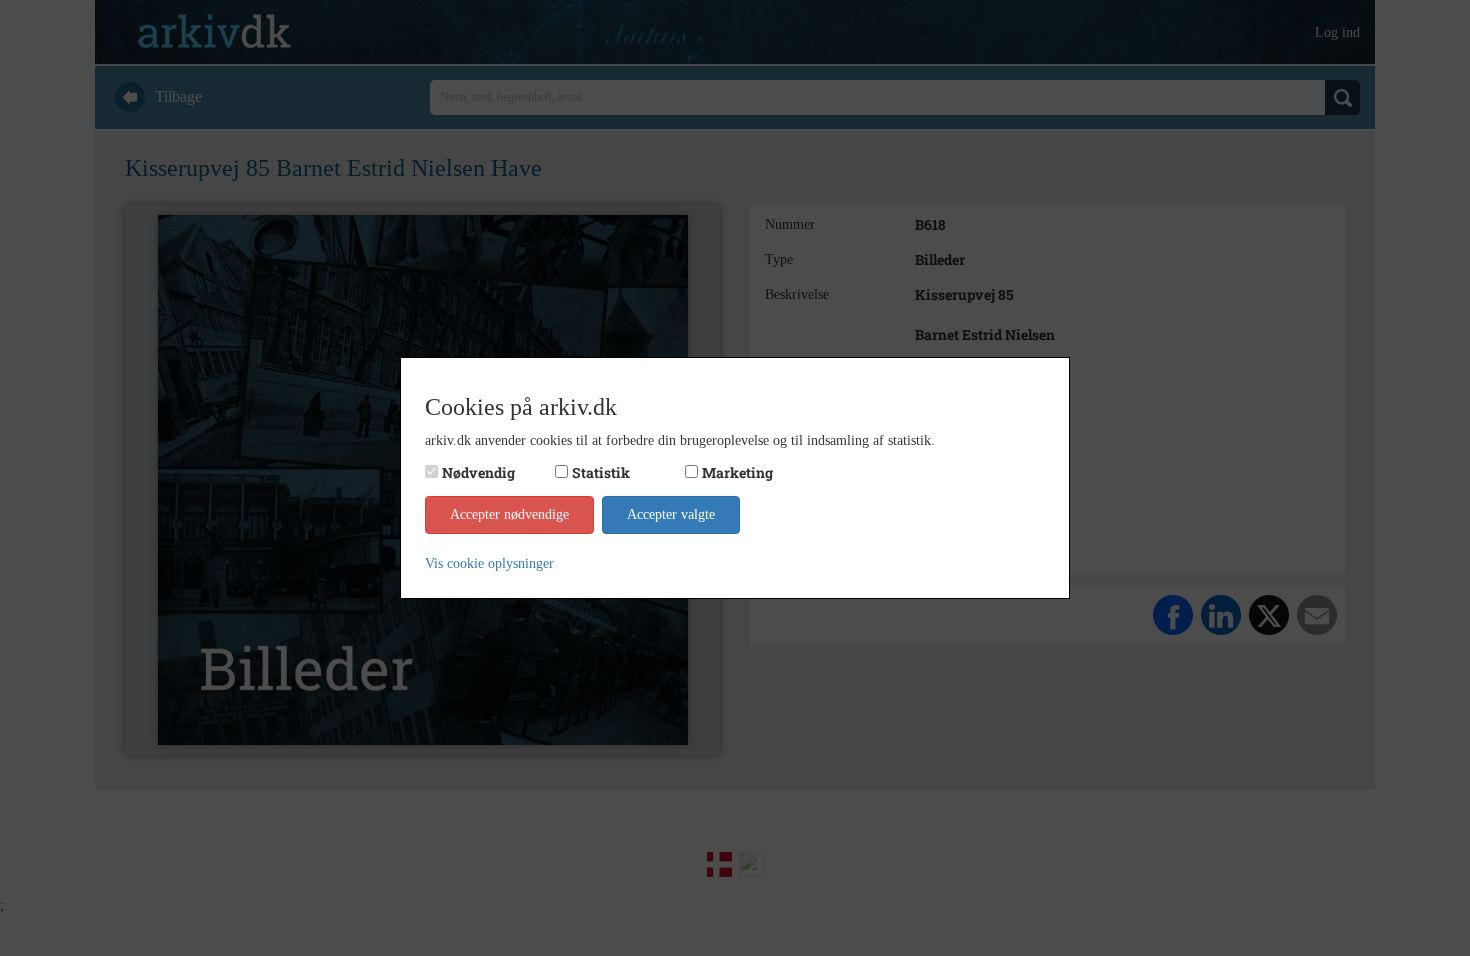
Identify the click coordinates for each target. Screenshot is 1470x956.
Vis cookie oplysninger (489, 563)
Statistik (601, 472)
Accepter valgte (671, 514)
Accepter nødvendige (509, 514)
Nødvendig (478, 472)
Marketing (737, 472)
